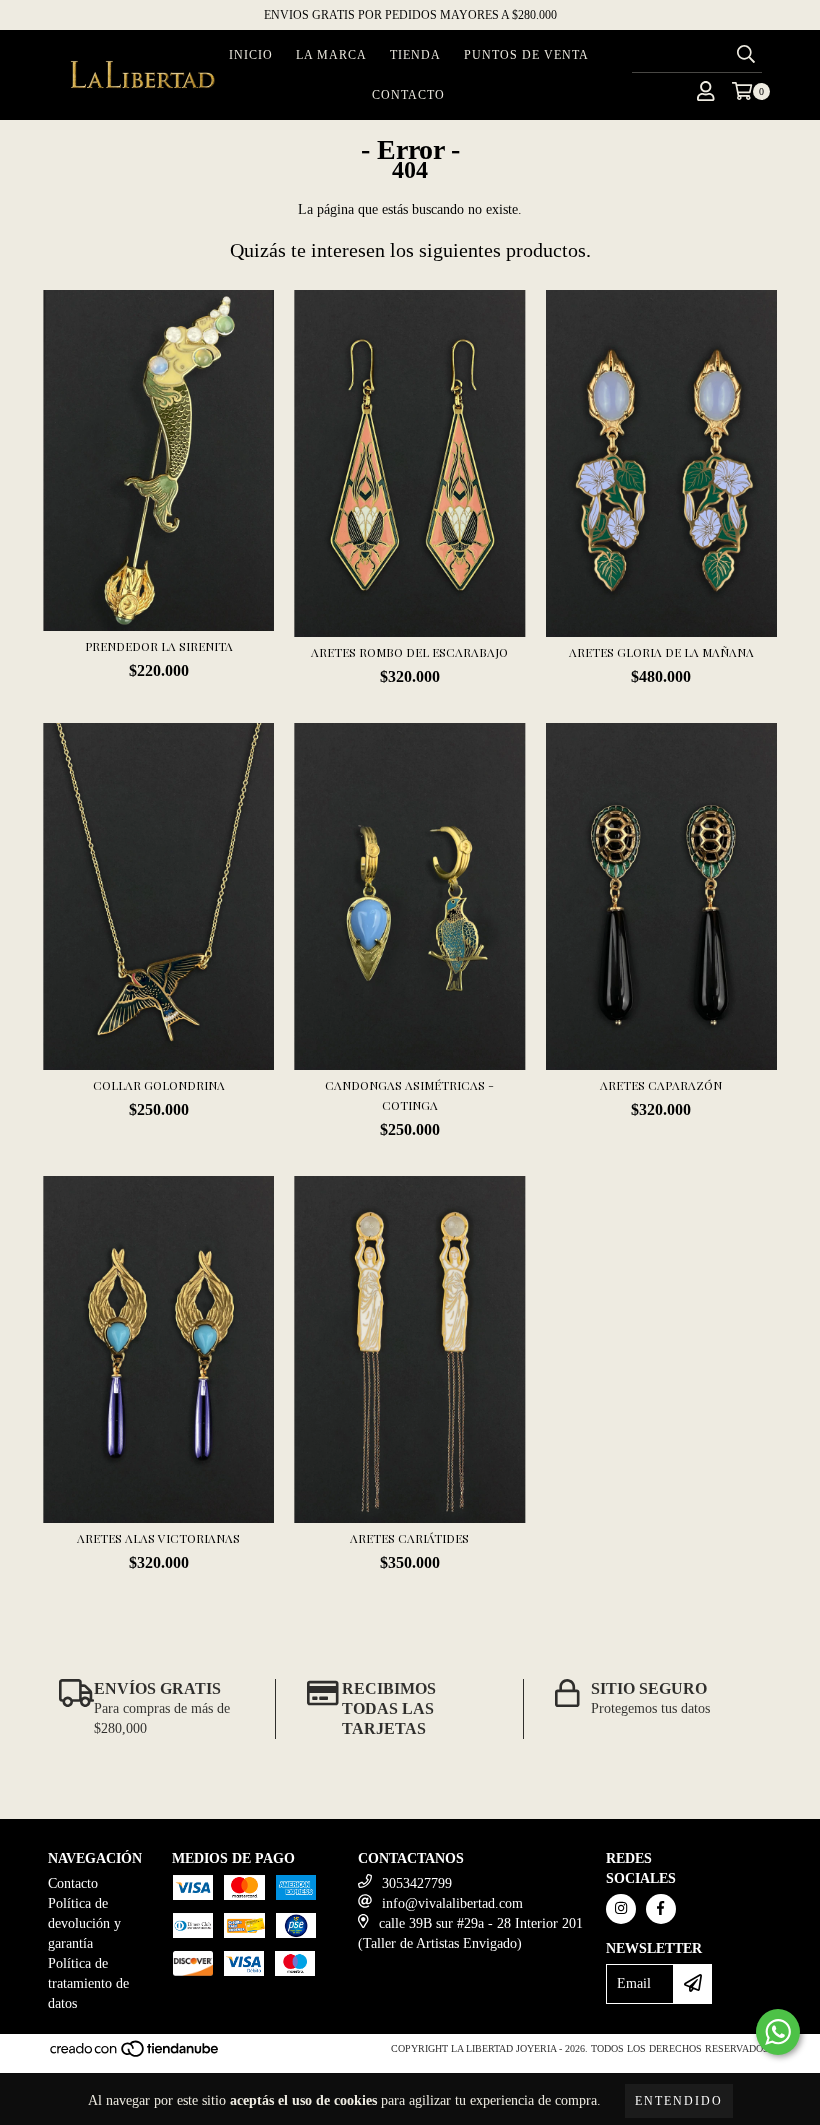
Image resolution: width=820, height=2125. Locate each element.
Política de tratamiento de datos (88, 1983)
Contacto (408, 95)
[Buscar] (746, 55)
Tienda (415, 55)
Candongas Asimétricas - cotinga (409, 1095)
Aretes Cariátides (409, 1538)
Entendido (679, 2101)
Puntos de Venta (526, 55)
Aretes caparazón (661, 1085)
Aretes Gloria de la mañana (661, 652)
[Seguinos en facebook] (661, 1909)
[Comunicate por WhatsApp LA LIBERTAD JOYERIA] (778, 2032)
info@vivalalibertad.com (452, 1903)
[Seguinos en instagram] (621, 1909)
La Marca (331, 55)
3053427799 (417, 1883)
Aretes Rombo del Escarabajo (409, 652)
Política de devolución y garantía (84, 1923)
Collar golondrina (159, 1085)
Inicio (251, 55)
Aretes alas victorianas (158, 1538)
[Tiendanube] (135, 2054)
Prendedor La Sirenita (159, 646)
